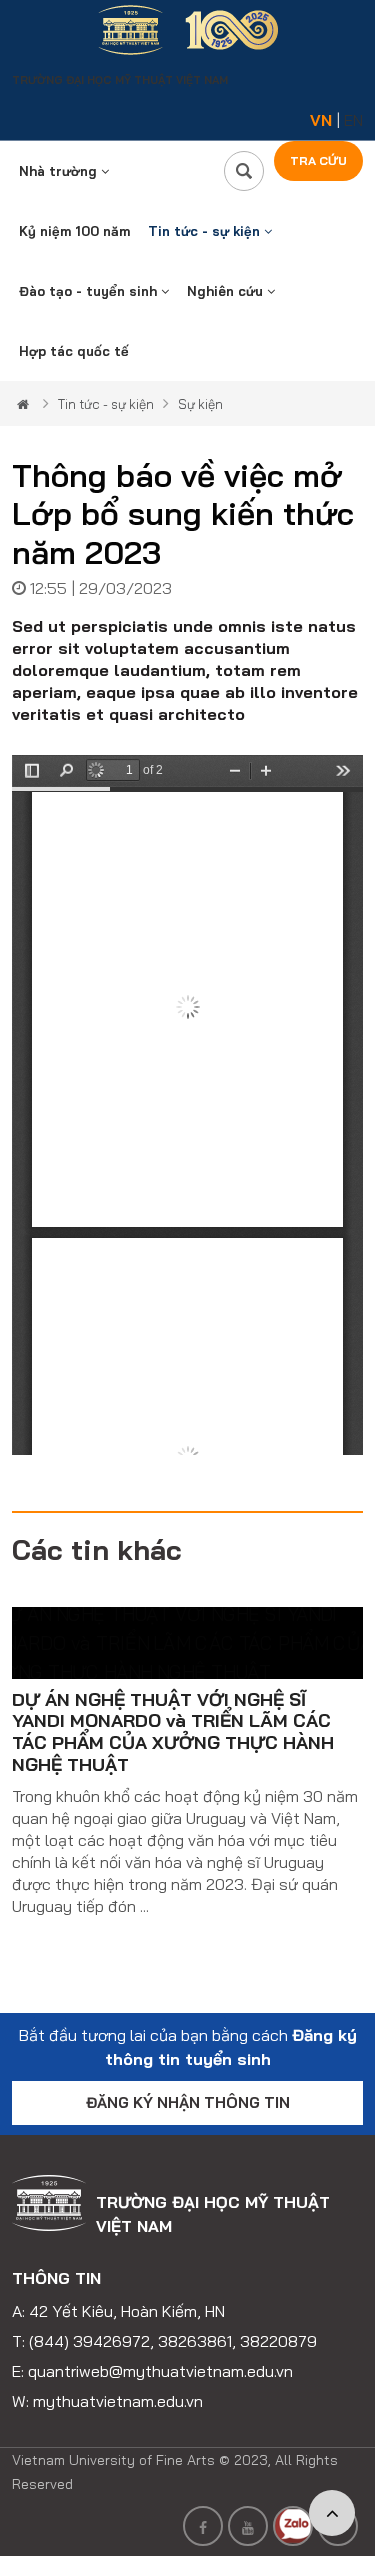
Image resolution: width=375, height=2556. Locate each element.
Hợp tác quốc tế (74, 351)
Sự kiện (200, 404)
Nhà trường (60, 171)
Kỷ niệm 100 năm (74, 231)
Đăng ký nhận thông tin (188, 2102)
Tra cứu (318, 160)
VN (321, 120)
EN (353, 120)
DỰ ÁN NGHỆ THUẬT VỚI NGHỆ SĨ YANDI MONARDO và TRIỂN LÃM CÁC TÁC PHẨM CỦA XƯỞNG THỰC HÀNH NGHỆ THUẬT (173, 1732)
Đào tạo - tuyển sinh (90, 291)
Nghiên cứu (227, 291)
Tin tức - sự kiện (206, 231)
